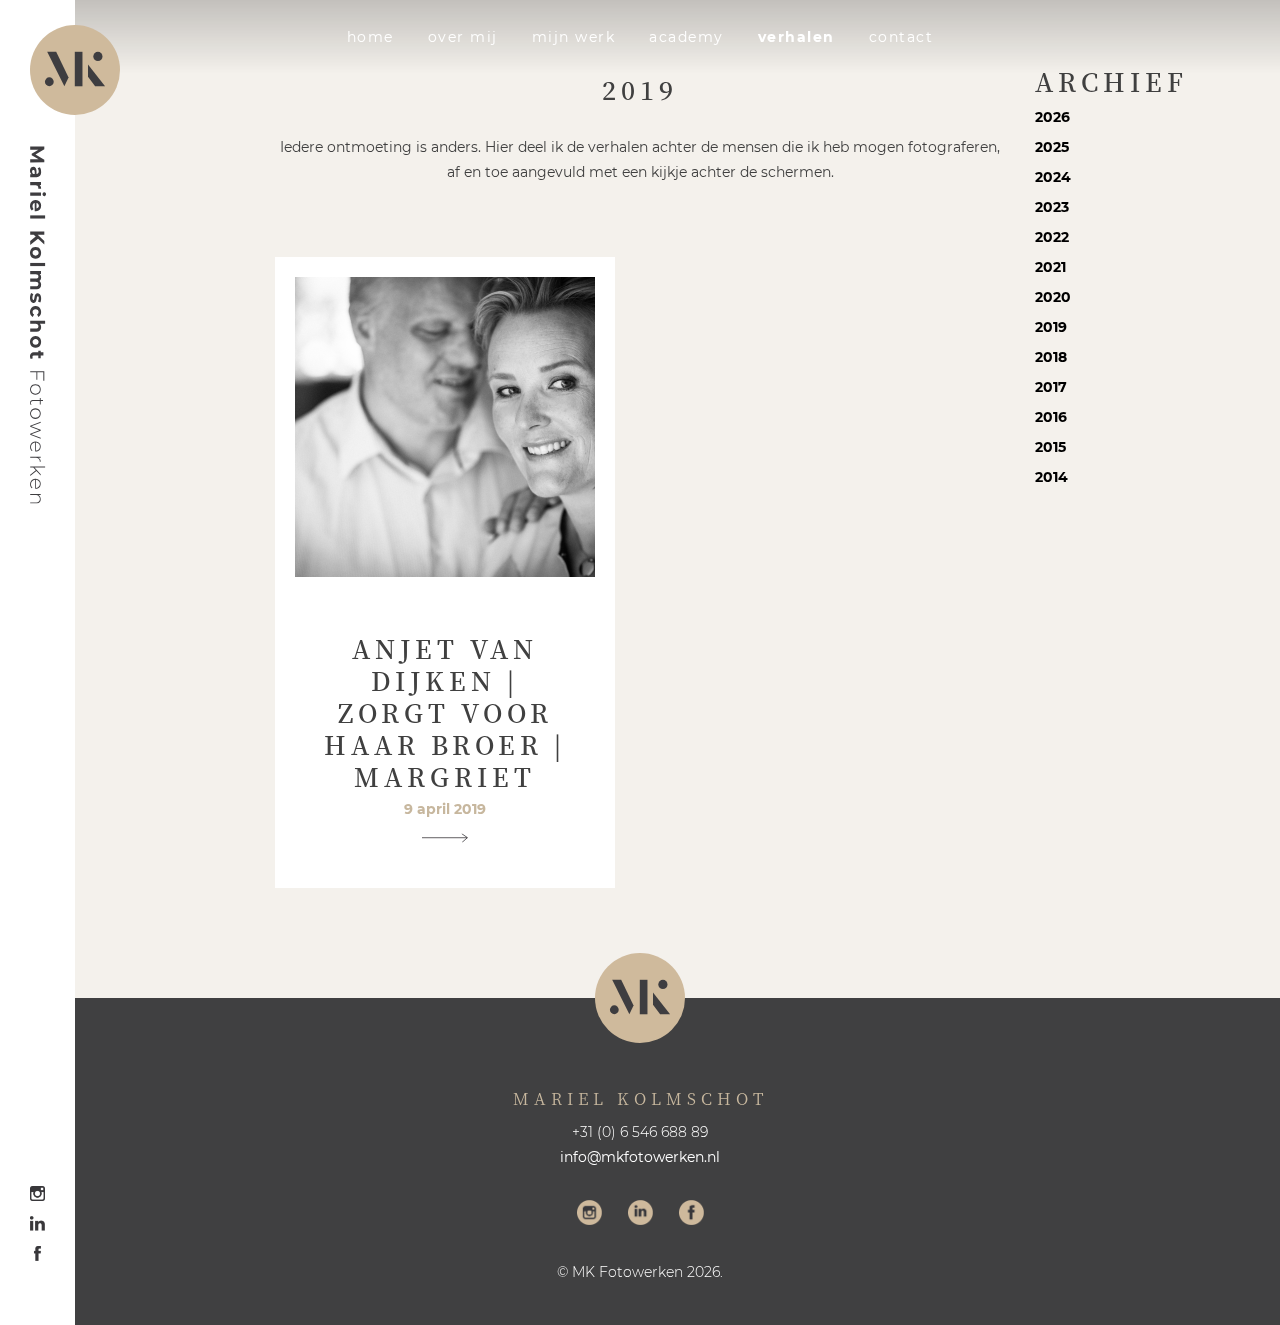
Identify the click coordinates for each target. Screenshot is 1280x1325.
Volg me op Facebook (691, 1215)
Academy (686, 37)
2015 (1050, 447)
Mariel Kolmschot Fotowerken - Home (38, 325)
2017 (1051, 387)
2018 (1051, 357)
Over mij (463, 37)
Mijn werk (574, 37)
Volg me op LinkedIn (640, 1215)
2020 (1053, 297)
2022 (1052, 237)
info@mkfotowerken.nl (640, 1157)
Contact (901, 37)
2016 (1051, 417)
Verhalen (796, 37)
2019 (1051, 327)
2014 (1051, 477)
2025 (1052, 147)
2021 (1050, 267)
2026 (1052, 117)
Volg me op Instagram (589, 1215)
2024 (1053, 177)
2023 (1052, 207)
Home (370, 37)
